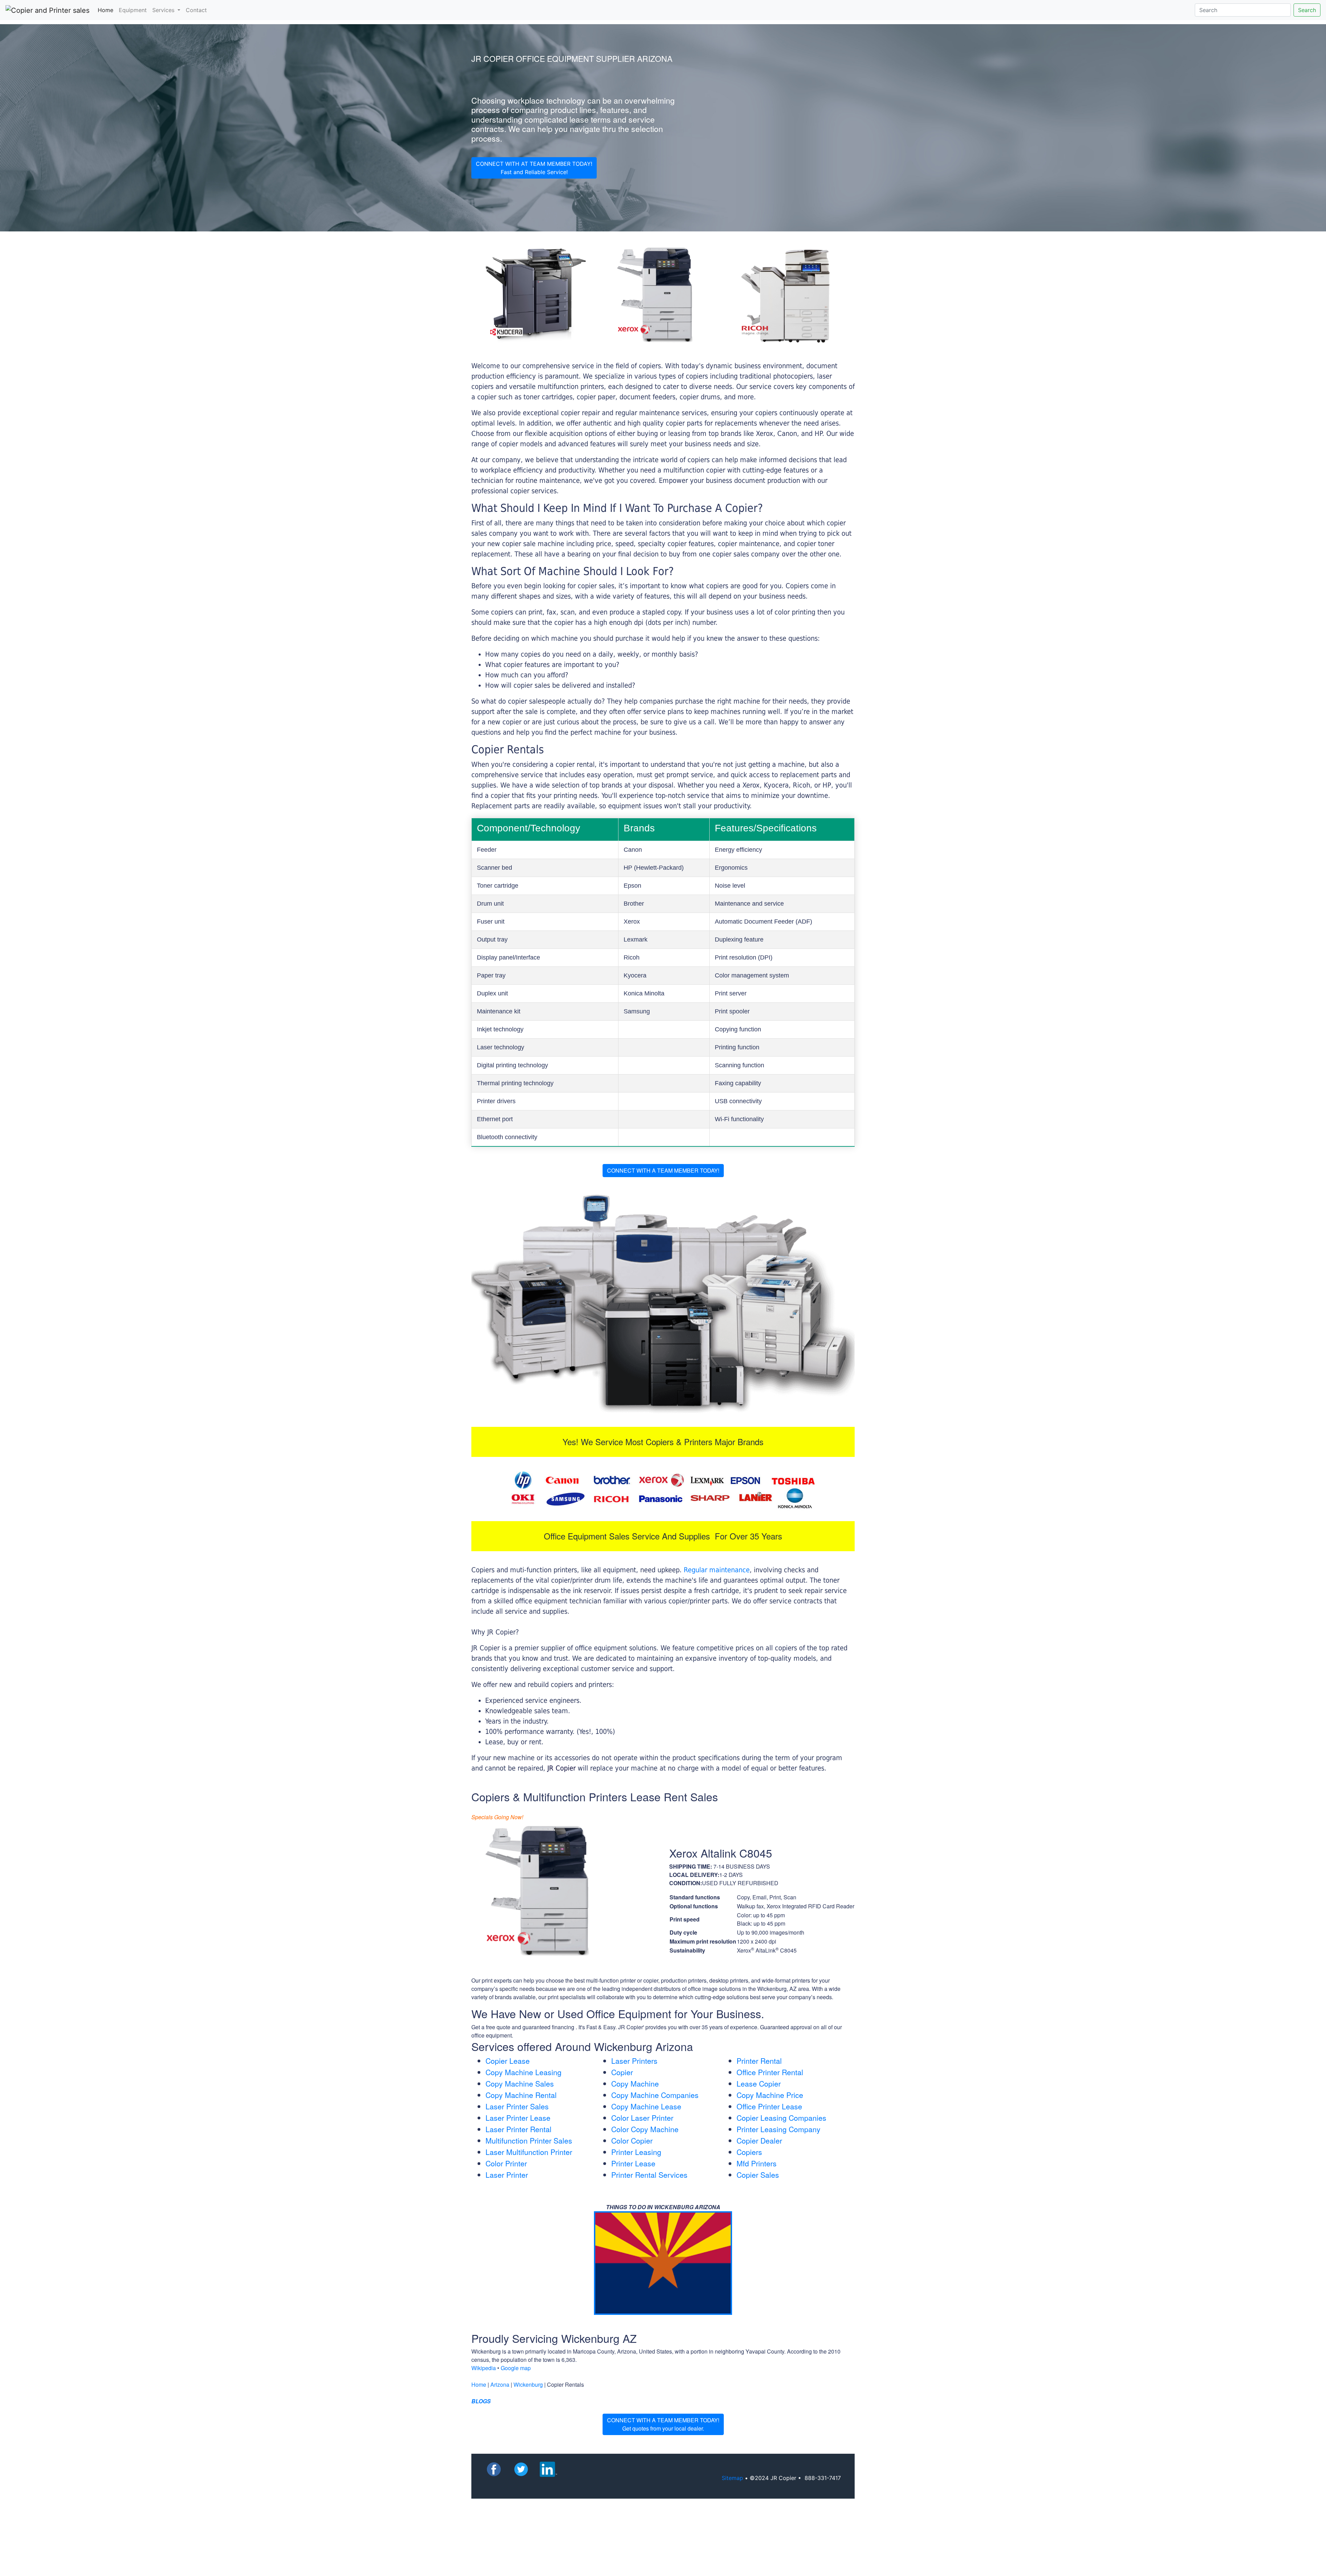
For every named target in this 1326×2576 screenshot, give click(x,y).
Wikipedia (484, 2368)
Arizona (500, 2384)
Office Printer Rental (770, 2072)
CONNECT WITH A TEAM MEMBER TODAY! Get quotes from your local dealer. (663, 2424)
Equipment (133, 10)
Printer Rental (759, 2061)
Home (107, 10)
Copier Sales (758, 2175)
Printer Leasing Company (779, 2129)
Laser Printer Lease (518, 2118)
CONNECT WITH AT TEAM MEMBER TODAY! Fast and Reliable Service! (534, 168)
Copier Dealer (759, 2140)
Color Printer (506, 2163)
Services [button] (164, 10)
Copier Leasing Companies (781, 2118)
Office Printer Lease (769, 2106)
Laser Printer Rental (518, 2129)
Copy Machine (635, 2083)
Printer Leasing (636, 2152)
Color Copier (632, 2140)
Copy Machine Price (770, 2095)
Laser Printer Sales (517, 2106)
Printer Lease (633, 2163)
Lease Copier (759, 2083)
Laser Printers (634, 2061)
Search (1307, 10)
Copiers (749, 2152)
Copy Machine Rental (521, 2095)
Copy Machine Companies (655, 2095)
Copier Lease (508, 2061)
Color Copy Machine (645, 2129)
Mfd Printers (757, 2163)
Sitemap (732, 2478)
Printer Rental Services (649, 2175)
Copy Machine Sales (520, 2083)
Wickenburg (528, 2384)
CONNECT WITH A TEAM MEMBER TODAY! (663, 1170)
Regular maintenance (717, 1570)
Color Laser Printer (642, 2118)
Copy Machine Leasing (523, 2072)
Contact (196, 10)
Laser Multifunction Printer (529, 2152)
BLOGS (481, 2401)
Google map (516, 2368)
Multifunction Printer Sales (529, 2140)
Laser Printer (507, 2175)
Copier (622, 2072)
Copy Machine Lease (646, 2106)
